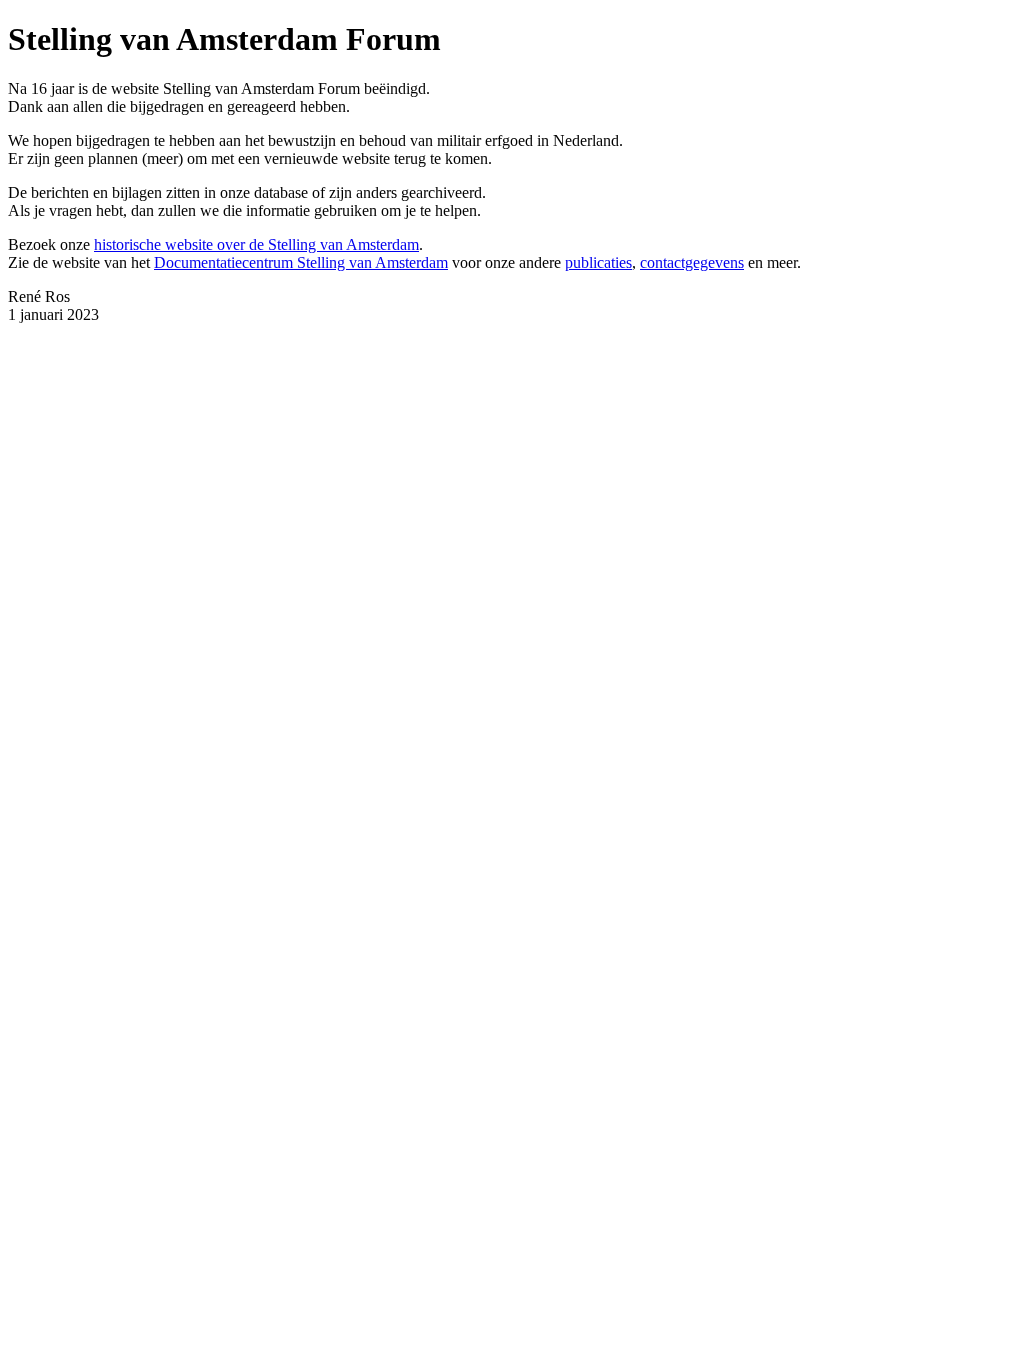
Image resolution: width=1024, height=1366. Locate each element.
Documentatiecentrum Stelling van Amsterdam (301, 262)
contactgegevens (692, 262)
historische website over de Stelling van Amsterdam (256, 244)
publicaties (598, 262)
